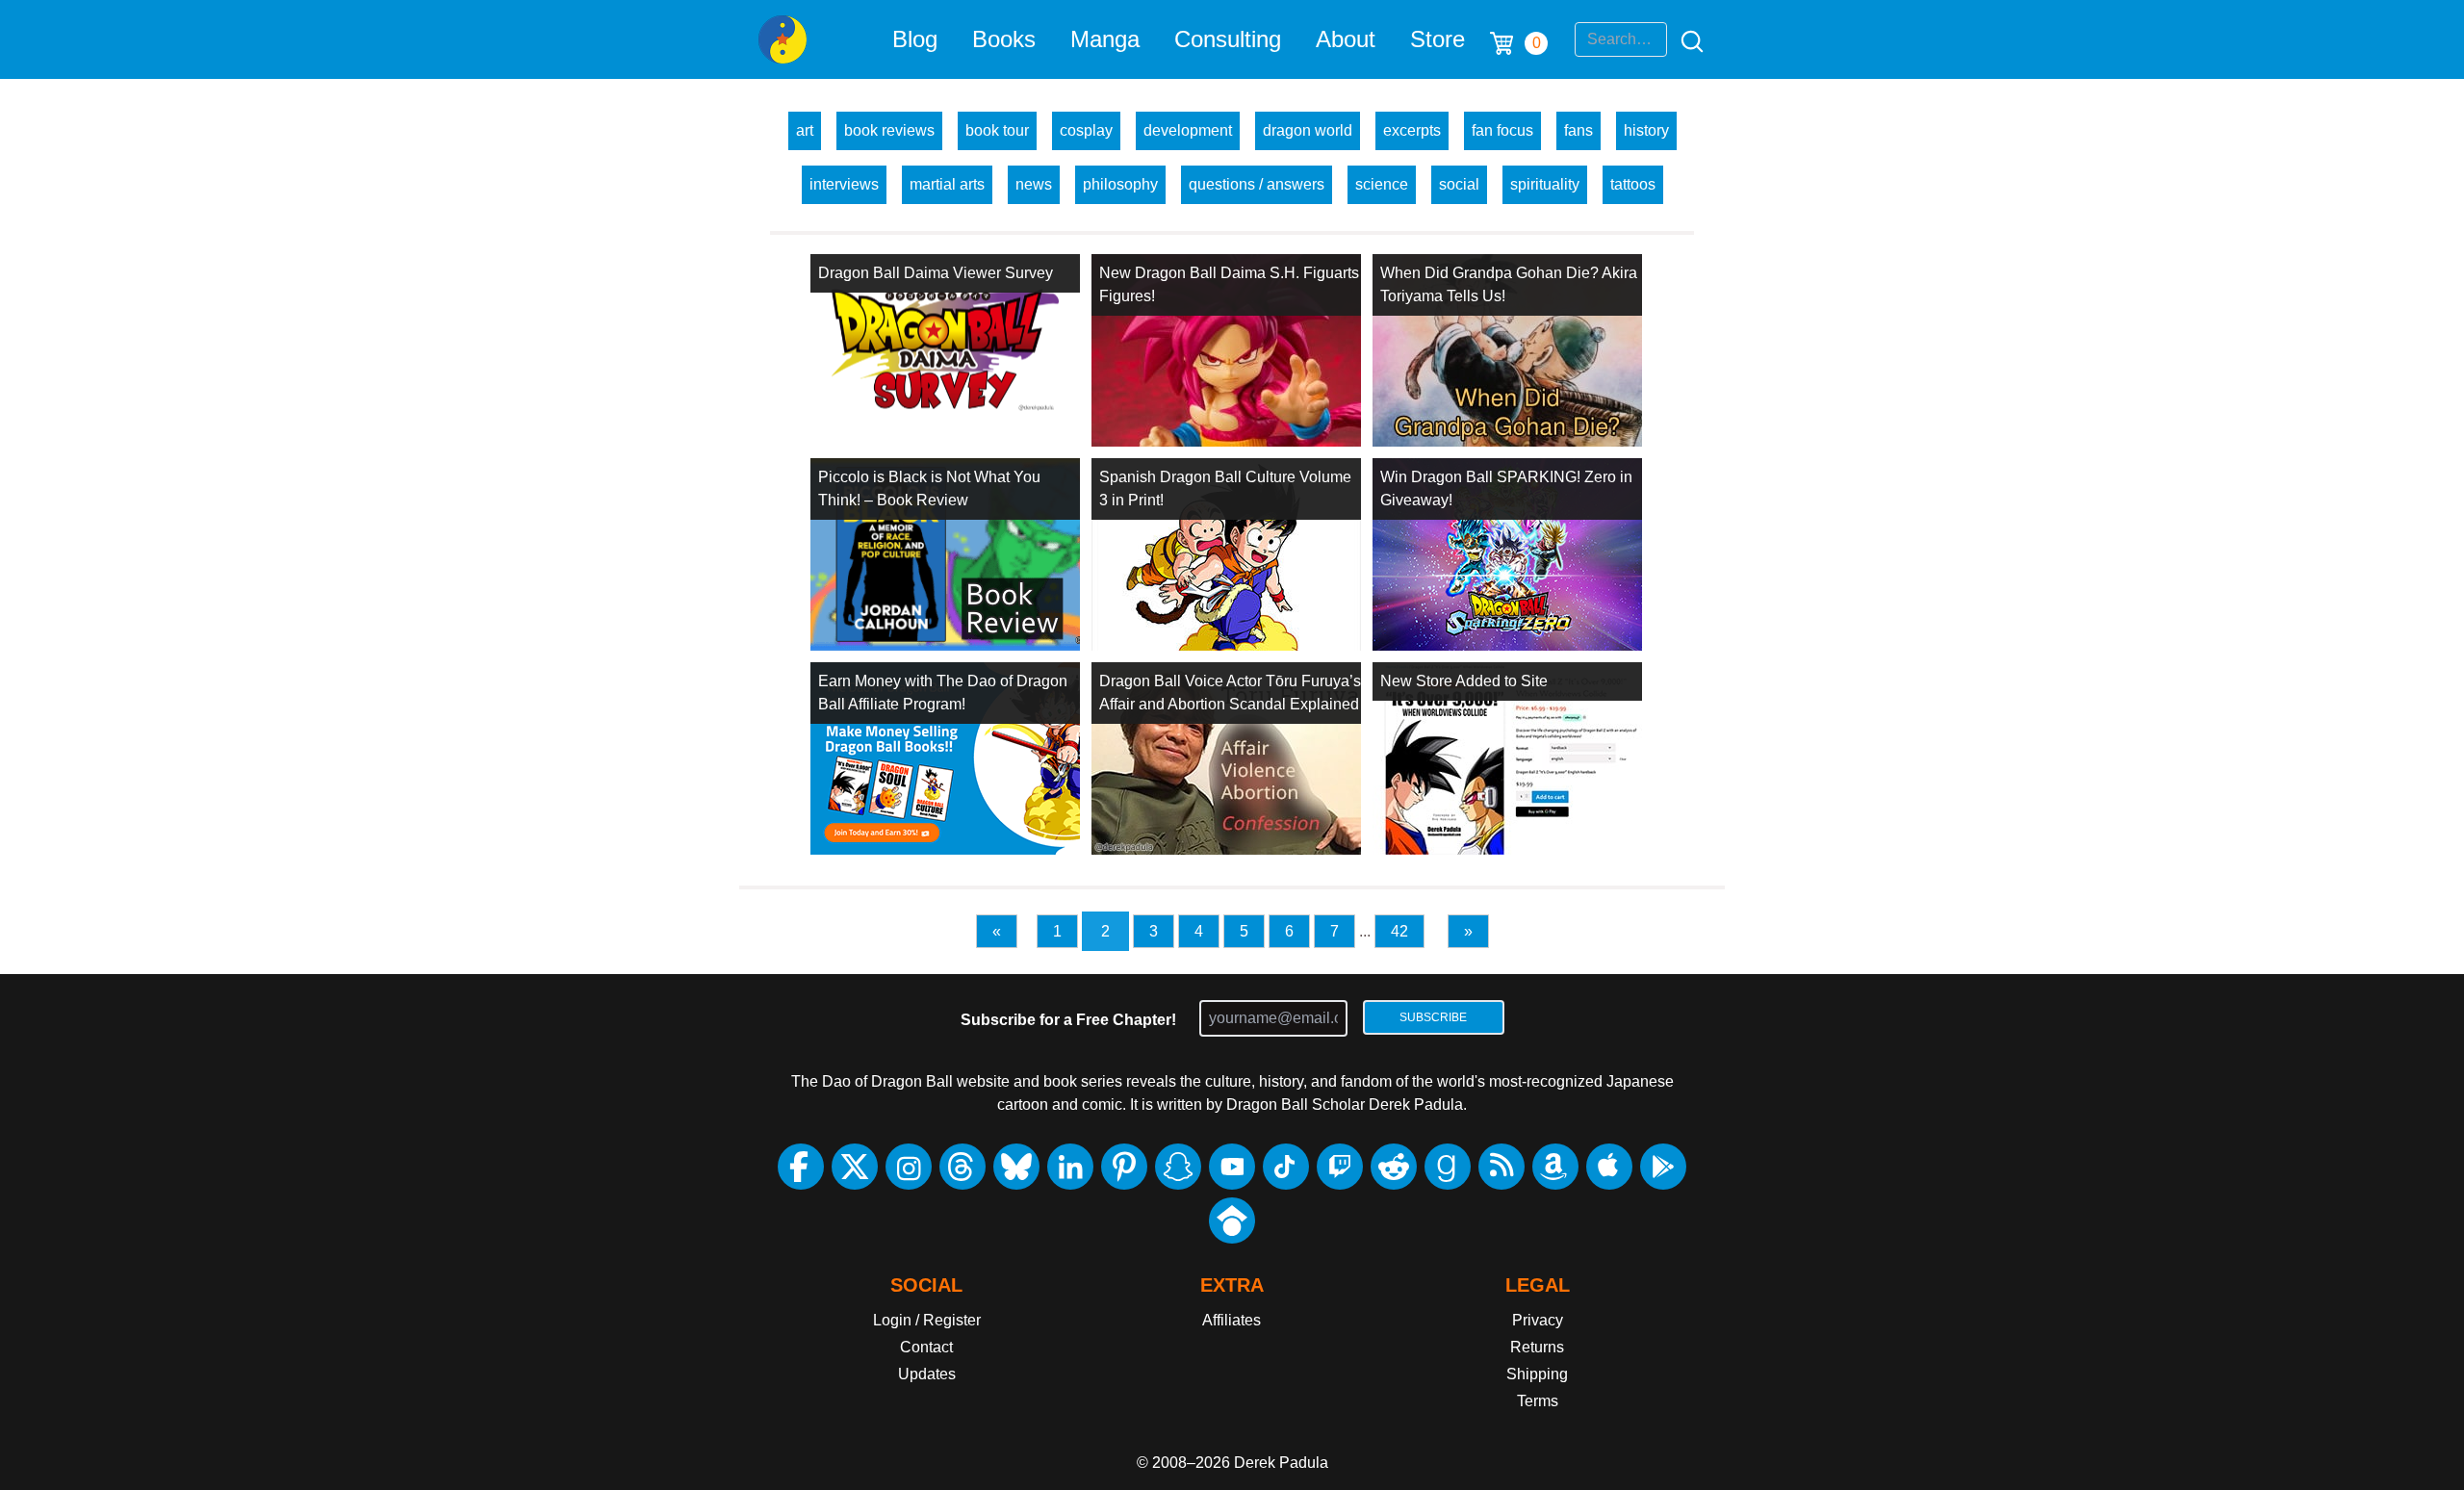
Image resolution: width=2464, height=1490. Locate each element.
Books (1004, 39)
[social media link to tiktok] (1286, 1167)
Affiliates (1232, 1320)
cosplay (1086, 130)
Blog (915, 39)
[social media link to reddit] (1394, 1167)
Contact (926, 1347)
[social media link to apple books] (1609, 1167)
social (1459, 184)
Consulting (1228, 39)
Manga (1105, 39)
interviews (844, 184)
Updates (927, 1374)
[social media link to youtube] (1232, 1167)
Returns (1537, 1347)
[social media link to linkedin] (1070, 1167)
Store (1437, 39)
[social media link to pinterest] (1124, 1167)
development (1188, 130)
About (1346, 39)
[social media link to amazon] (1555, 1167)
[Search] (1686, 39)
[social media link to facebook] (801, 1167)
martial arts (947, 184)
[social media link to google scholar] (1232, 1220)
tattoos (1633, 184)
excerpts (1412, 130)
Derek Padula (1281, 1463)
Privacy (1538, 1320)
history (1646, 130)
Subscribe (1433, 1017)
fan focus (1502, 130)
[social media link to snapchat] (1178, 1167)
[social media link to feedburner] (1501, 1167)
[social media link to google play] (1663, 1167)
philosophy (1120, 184)
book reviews (889, 130)
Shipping (1537, 1374)
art (805, 130)
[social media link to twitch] (1340, 1167)
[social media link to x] (855, 1167)
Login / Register (927, 1320)
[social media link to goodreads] (1448, 1167)
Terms (1538, 1401)
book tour (997, 130)
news (1034, 184)
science (1382, 184)
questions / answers (1257, 184)
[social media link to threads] (962, 1167)
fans (1578, 130)
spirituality (1545, 184)
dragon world (1308, 130)
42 (1399, 931)
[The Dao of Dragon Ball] (783, 39)
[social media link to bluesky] (1016, 1167)
